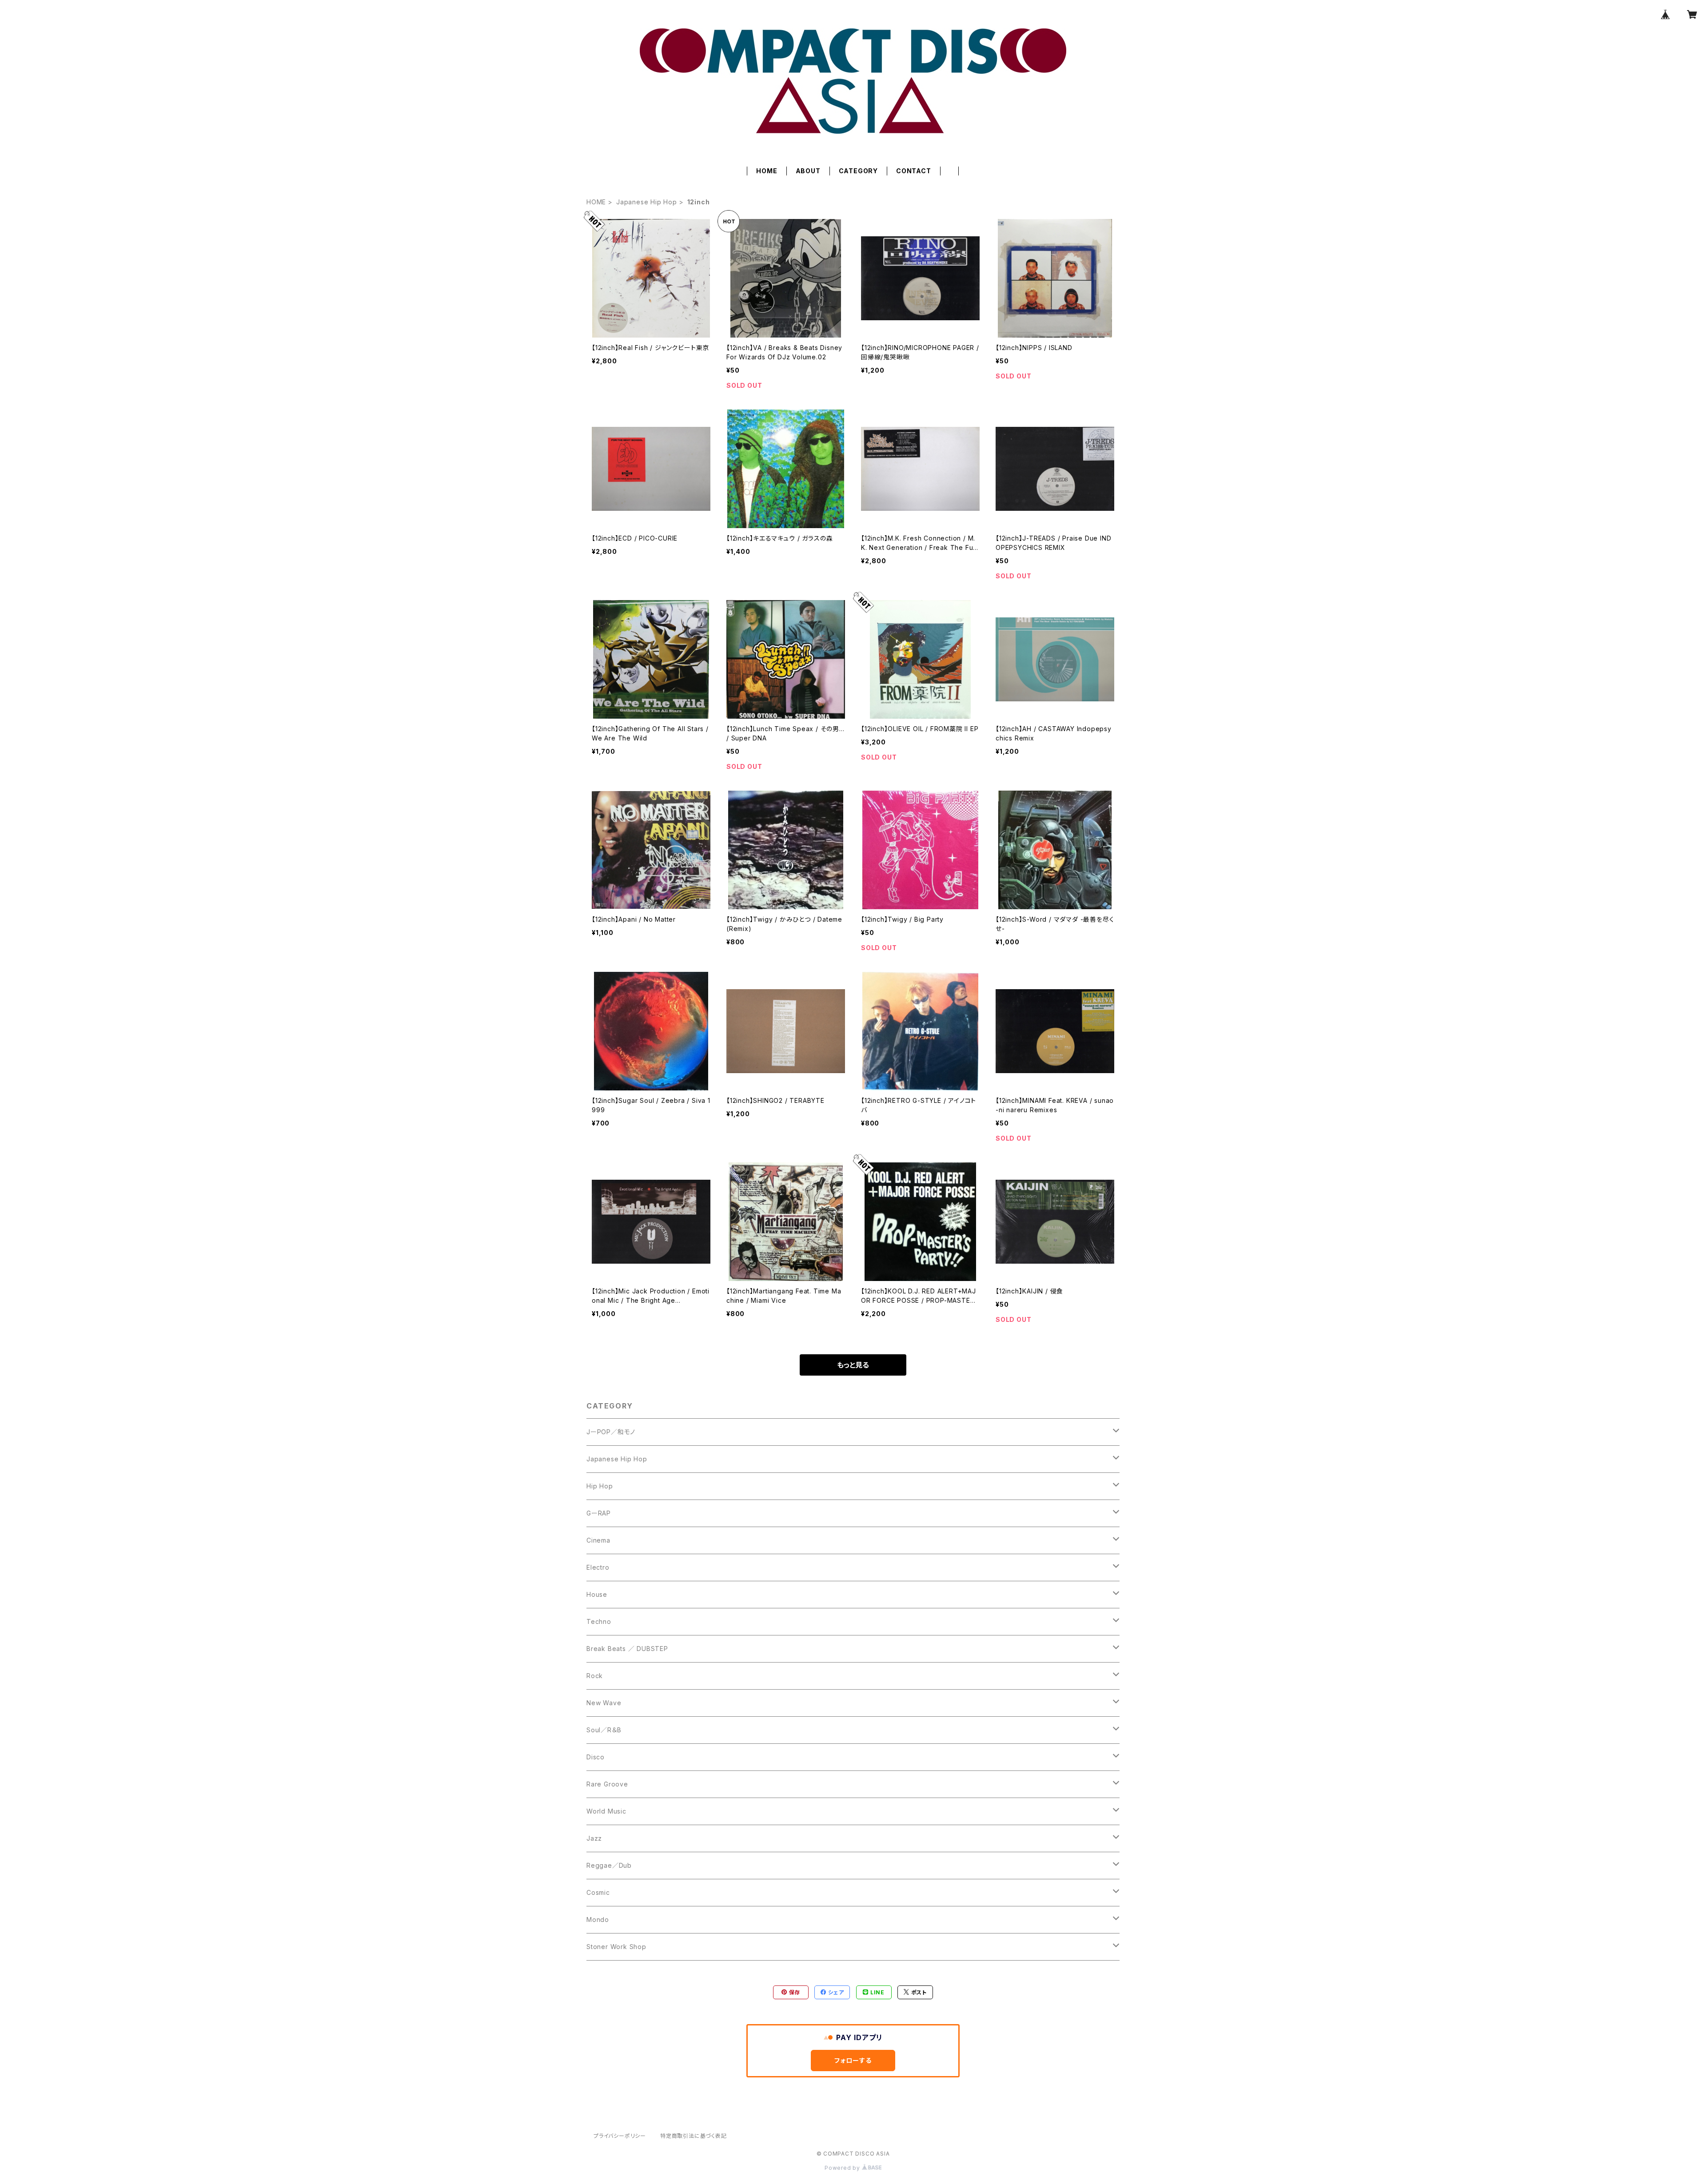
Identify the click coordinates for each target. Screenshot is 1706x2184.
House (597, 1594)
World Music (606, 1811)
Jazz (594, 1838)
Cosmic (598, 1892)
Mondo (598, 1919)
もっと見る (853, 1365)
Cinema (598, 1540)
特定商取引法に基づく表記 (694, 2136)
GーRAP (599, 1513)
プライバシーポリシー (620, 2136)
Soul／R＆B (604, 1730)
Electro (598, 1567)
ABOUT (808, 171)
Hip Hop (600, 1486)
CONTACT (914, 171)
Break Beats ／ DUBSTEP (627, 1649)
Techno (599, 1621)
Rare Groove (607, 1784)
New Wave (604, 1703)
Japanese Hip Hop (647, 202)
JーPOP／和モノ (611, 1432)
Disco (596, 1757)
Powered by (843, 2168)
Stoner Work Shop (616, 1947)
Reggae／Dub (609, 1865)
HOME (767, 171)
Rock (595, 1676)
